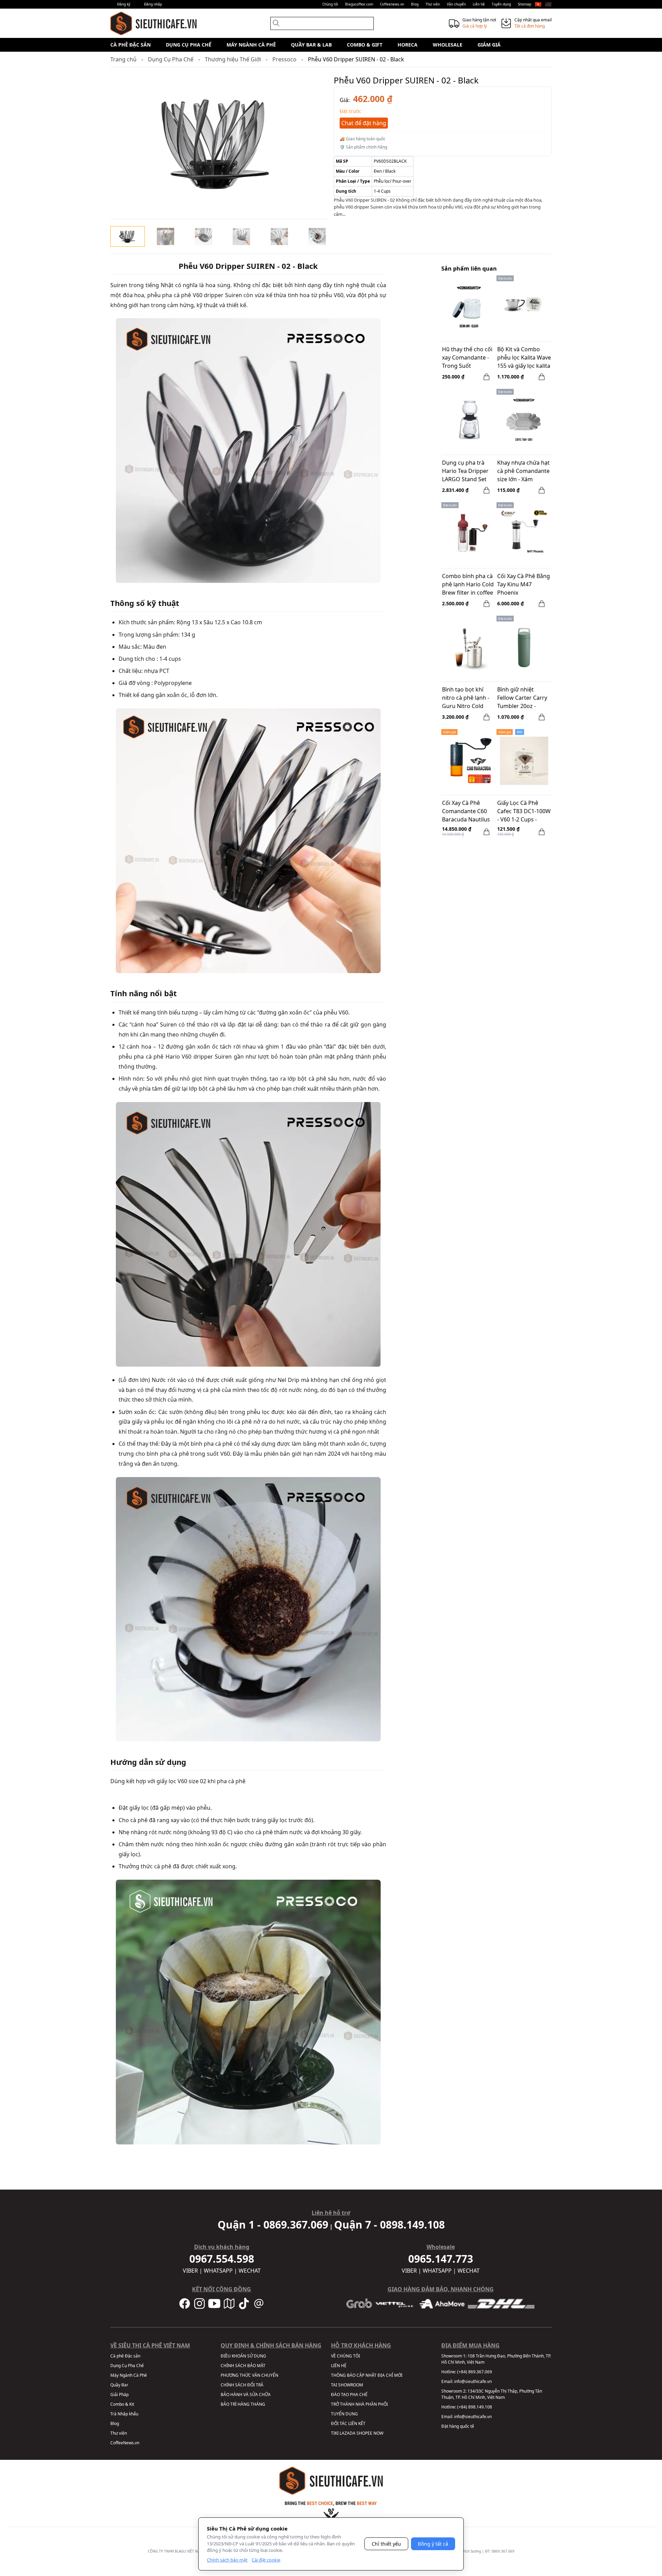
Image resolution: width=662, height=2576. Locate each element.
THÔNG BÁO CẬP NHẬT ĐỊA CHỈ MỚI (367, 2375)
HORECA (408, 45)
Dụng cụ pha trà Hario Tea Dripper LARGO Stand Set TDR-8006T (465, 472)
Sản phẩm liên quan (469, 269)
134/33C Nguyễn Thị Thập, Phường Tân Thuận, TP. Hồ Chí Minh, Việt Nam (492, 2394)
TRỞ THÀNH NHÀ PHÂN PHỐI (359, 2404)
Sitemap (525, 4)
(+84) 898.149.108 (475, 2407)
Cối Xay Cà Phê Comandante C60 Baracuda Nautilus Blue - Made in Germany (466, 812)
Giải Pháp (119, 2395)
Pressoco (284, 59)
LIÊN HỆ (339, 2366)
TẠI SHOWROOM (347, 2385)
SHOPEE (364, 2433)
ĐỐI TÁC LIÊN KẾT (348, 2423)
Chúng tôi (330, 4)
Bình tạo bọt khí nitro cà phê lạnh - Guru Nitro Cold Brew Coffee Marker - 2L (468, 698)
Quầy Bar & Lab (311, 45)
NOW (378, 2433)
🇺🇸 (548, 4)
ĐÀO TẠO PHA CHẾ (349, 2395)
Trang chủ (123, 59)
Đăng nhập (153, 4)
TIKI (335, 2433)
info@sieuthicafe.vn (473, 2381)
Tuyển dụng (501, 4)
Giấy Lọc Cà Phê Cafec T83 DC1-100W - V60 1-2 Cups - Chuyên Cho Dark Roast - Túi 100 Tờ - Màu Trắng (524, 812)
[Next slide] (317, 236)
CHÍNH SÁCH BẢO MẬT (243, 2366)
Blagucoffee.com (359, 4)
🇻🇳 (538, 4)
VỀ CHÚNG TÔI (345, 2356)
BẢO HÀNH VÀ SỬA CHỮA (246, 2395)
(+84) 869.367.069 (475, 2372)
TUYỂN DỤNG (344, 2414)
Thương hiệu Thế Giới (233, 59)
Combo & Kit (122, 2404)
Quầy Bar (119, 2385)
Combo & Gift (365, 45)
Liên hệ (479, 4)
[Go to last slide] (121, 236)
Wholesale (448, 45)
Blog (415, 4)
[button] (128, 236)
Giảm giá (489, 45)
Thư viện (433, 4)
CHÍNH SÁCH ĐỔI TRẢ (242, 2385)
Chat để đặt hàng (364, 123)
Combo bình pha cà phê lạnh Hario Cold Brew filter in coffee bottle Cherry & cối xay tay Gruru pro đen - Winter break (468, 585)
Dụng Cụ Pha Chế (189, 45)
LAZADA (348, 2433)
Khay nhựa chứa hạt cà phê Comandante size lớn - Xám (523, 471)
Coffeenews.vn (392, 4)
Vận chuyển (456, 4)
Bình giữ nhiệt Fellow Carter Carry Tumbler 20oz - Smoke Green (522, 698)
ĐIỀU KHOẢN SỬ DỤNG (243, 2356)
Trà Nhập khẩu (124, 2414)
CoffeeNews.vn (125, 2443)
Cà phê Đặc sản (131, 45)
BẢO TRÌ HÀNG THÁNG (243, 2404)
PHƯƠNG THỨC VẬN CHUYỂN (249, 2375)
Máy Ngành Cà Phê (251, 45)
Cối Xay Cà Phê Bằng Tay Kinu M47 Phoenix (524, 584)
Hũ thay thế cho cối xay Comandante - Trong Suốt (467, 357)
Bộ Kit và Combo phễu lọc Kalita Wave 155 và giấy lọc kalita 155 (524, 358)
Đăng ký (124, 4)
